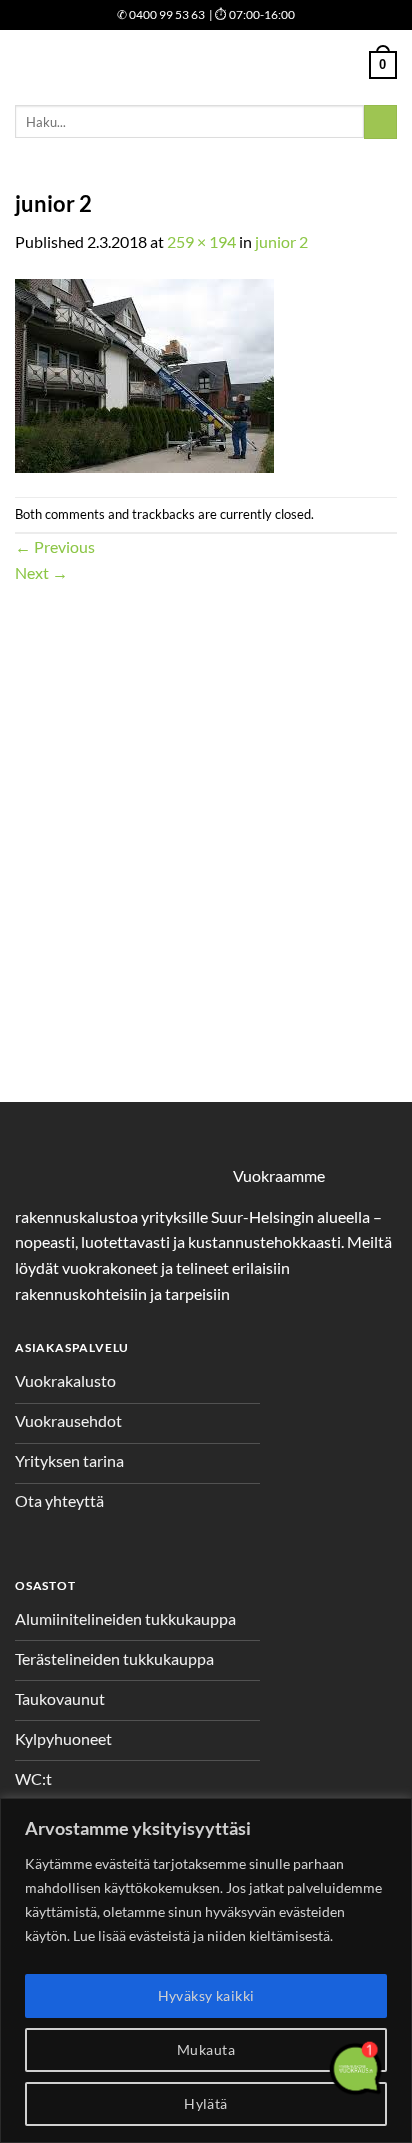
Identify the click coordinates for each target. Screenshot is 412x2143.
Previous (55, 546)
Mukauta (206, 2049)
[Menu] (27, 64)
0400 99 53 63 (161, 14)
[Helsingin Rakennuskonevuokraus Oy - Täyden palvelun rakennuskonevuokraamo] (206, 65)
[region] (206, 1970)
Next (41, 572)
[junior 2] (144, 373)
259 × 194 (201, 241)
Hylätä (206, 2103)
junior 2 (281, 241)
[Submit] (380, 122)
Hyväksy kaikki (206, 1995)
